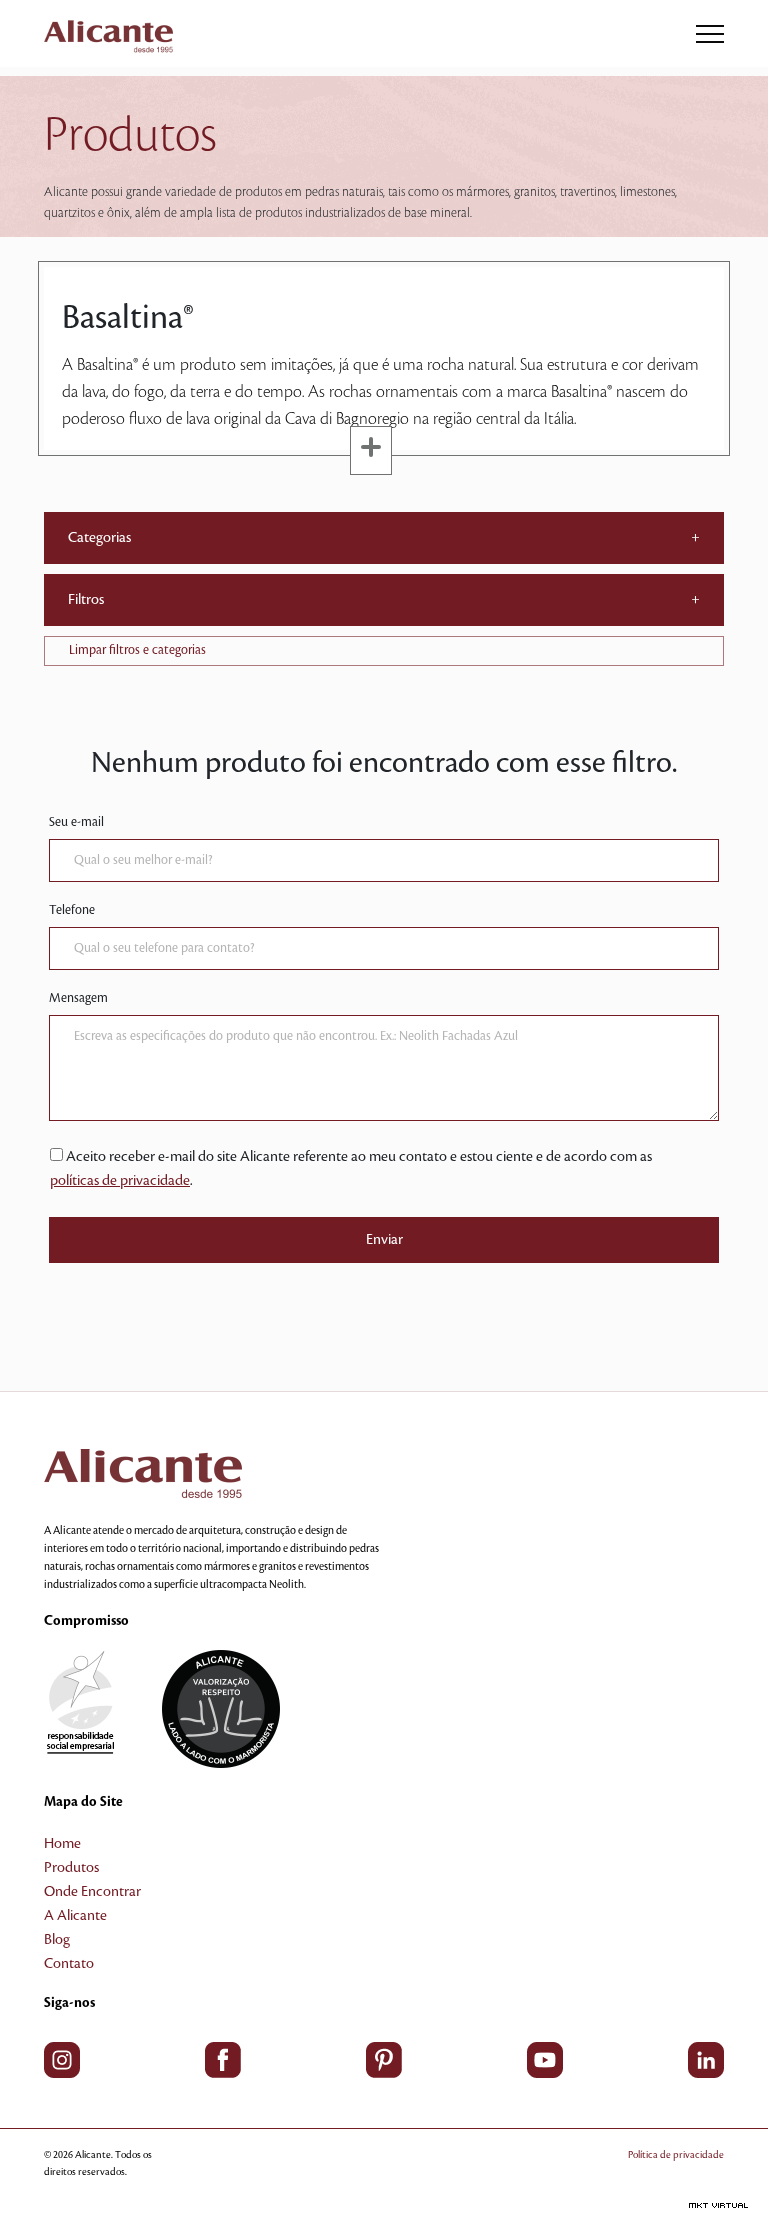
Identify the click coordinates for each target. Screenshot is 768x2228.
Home (62, 1844)
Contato (69, 1964)
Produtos (71, 1868)
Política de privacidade (676, 2154)
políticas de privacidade (120, 1181)
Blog (57, 1940)
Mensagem (78, 998)
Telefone (72, 910)
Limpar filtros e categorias (137, 650)
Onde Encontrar (92, 1892)
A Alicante (75, 1916)
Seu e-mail (76, 822)
